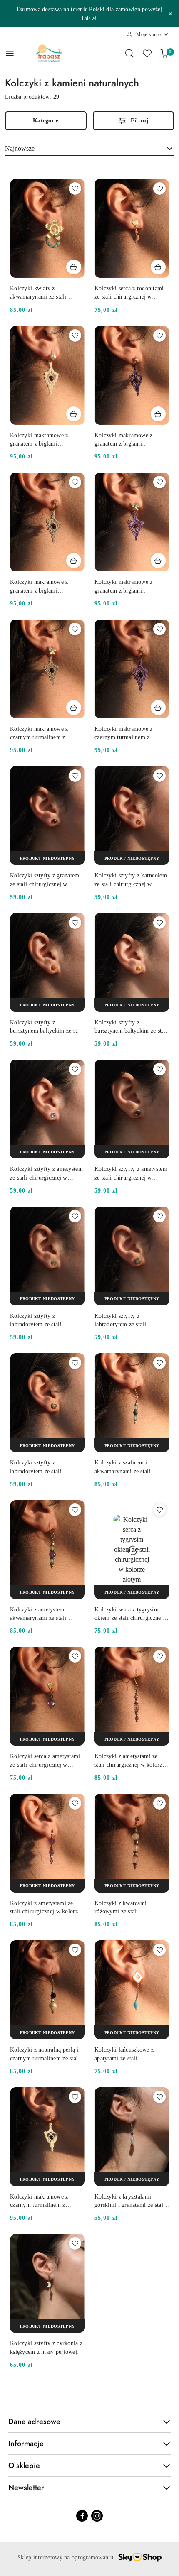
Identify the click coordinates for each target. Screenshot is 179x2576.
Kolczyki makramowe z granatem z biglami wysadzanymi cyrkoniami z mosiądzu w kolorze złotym (44, 440)
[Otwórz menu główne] (10, 53)
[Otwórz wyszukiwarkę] (129, 53)
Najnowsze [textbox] (20, 148)
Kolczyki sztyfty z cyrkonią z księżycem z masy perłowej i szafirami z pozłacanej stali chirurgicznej (46, 2348)
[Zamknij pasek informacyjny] (170, 14)
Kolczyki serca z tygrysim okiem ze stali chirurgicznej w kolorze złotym (132, 1614)
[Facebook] (82, 2516)
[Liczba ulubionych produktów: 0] (147, 53)
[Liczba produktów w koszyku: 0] (164, 53)
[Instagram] (97, 2516)
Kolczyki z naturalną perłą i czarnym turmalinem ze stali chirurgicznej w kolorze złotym (45, 2054)
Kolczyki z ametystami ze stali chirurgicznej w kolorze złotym (130, 1761)
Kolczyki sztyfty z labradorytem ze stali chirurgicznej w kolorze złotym (39, 1321)
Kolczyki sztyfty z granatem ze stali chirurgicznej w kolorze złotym (45, 880)
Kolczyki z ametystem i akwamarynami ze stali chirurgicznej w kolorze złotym (39, 1614)
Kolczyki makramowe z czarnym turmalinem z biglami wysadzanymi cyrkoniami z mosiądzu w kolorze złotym (41, 734)
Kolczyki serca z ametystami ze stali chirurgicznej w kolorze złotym (45, 1761)
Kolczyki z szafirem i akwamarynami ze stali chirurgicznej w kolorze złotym (124, 1467)
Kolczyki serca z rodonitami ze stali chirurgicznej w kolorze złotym (129, 293)
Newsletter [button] (26, 2488)
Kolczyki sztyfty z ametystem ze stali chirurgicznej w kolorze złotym (46, 1174)
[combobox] (89, 149)
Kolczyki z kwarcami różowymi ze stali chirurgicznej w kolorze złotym (124, 1908)
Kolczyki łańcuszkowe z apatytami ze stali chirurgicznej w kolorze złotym (124, 2054)
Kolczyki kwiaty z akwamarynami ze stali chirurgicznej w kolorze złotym (39, 293)
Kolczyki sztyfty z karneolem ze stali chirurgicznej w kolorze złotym (131, 880)
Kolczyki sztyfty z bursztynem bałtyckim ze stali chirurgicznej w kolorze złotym (47, 1027)
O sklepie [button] (24, 2466)
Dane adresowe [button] (34, 2422)
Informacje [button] (26, 2444)
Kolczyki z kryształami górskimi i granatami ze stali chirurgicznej (130, 2201)
